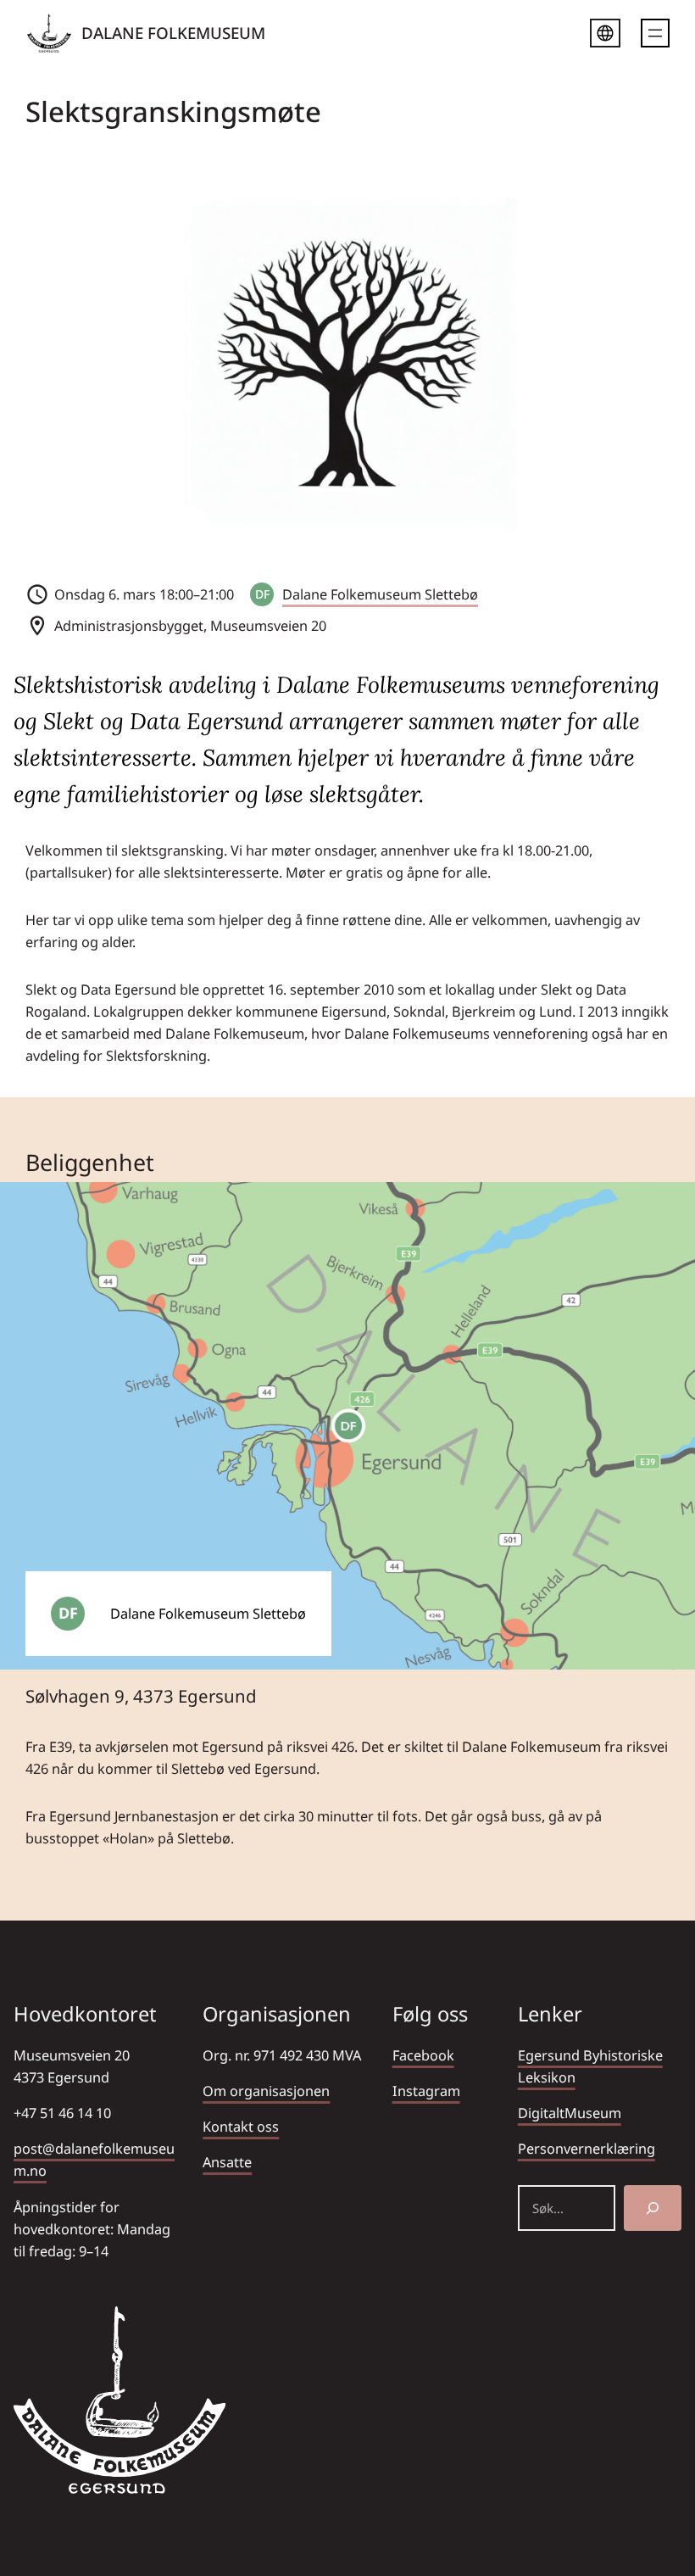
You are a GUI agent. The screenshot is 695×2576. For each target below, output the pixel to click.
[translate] (605, 36)
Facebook (423, 2055)
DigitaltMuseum (570, 2113)
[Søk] (653, 2208)
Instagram (426, 2091)
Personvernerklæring (587, 2149)
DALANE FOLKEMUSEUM (173, 33)
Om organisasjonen (266, 2091)
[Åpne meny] (655, 33)
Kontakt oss (241, 2127)
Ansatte (227, 2162)
